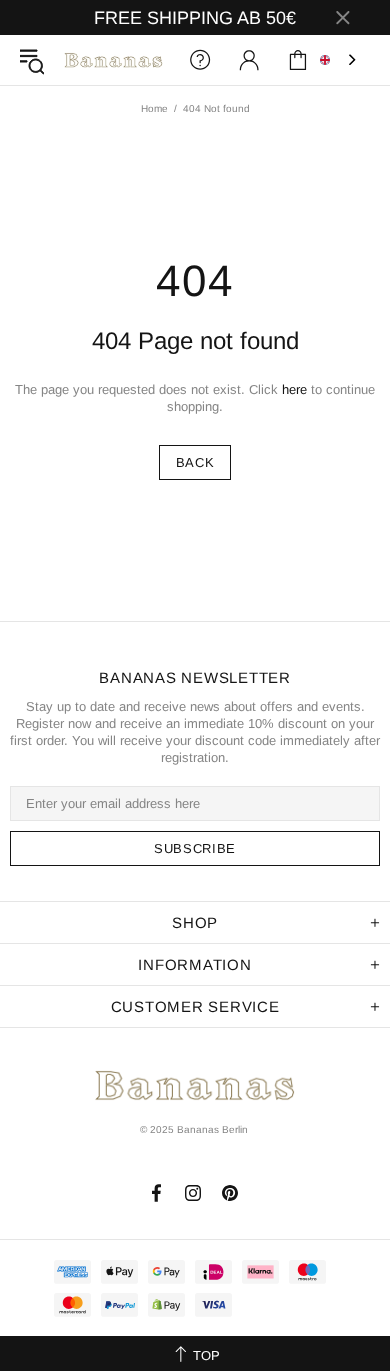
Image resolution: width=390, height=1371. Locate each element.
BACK (195, 462)
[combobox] (340, 60)
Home (154, 108)
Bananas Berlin (113, 60)
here (294, 389)
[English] (340, 60)
